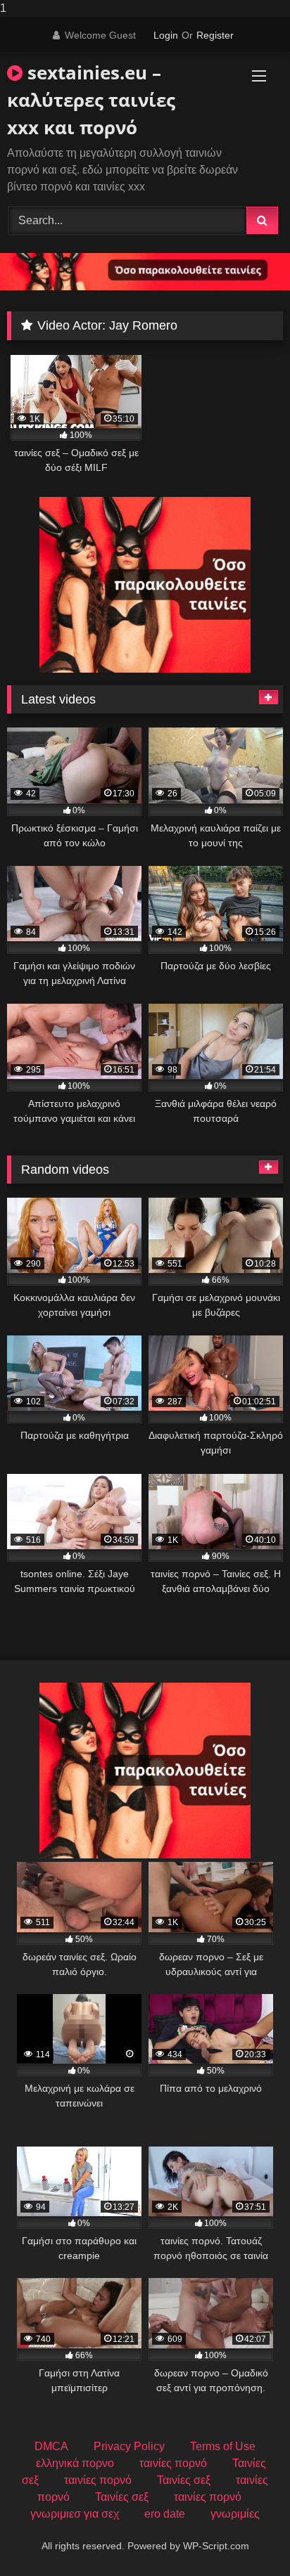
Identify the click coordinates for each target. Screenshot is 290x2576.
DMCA (51, 2446)
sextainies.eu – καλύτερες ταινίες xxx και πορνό (91, 100)
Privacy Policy (129, 2446)
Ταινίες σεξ (184, 2480)
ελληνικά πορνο (75, 2463)
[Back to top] (246, 2537)
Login (166, 35)
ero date (165, 2514)
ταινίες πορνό (173, 2463)
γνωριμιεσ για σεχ (75, 2514)
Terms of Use (223, 2446)
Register (215, 35)
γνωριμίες (235, 2514)
